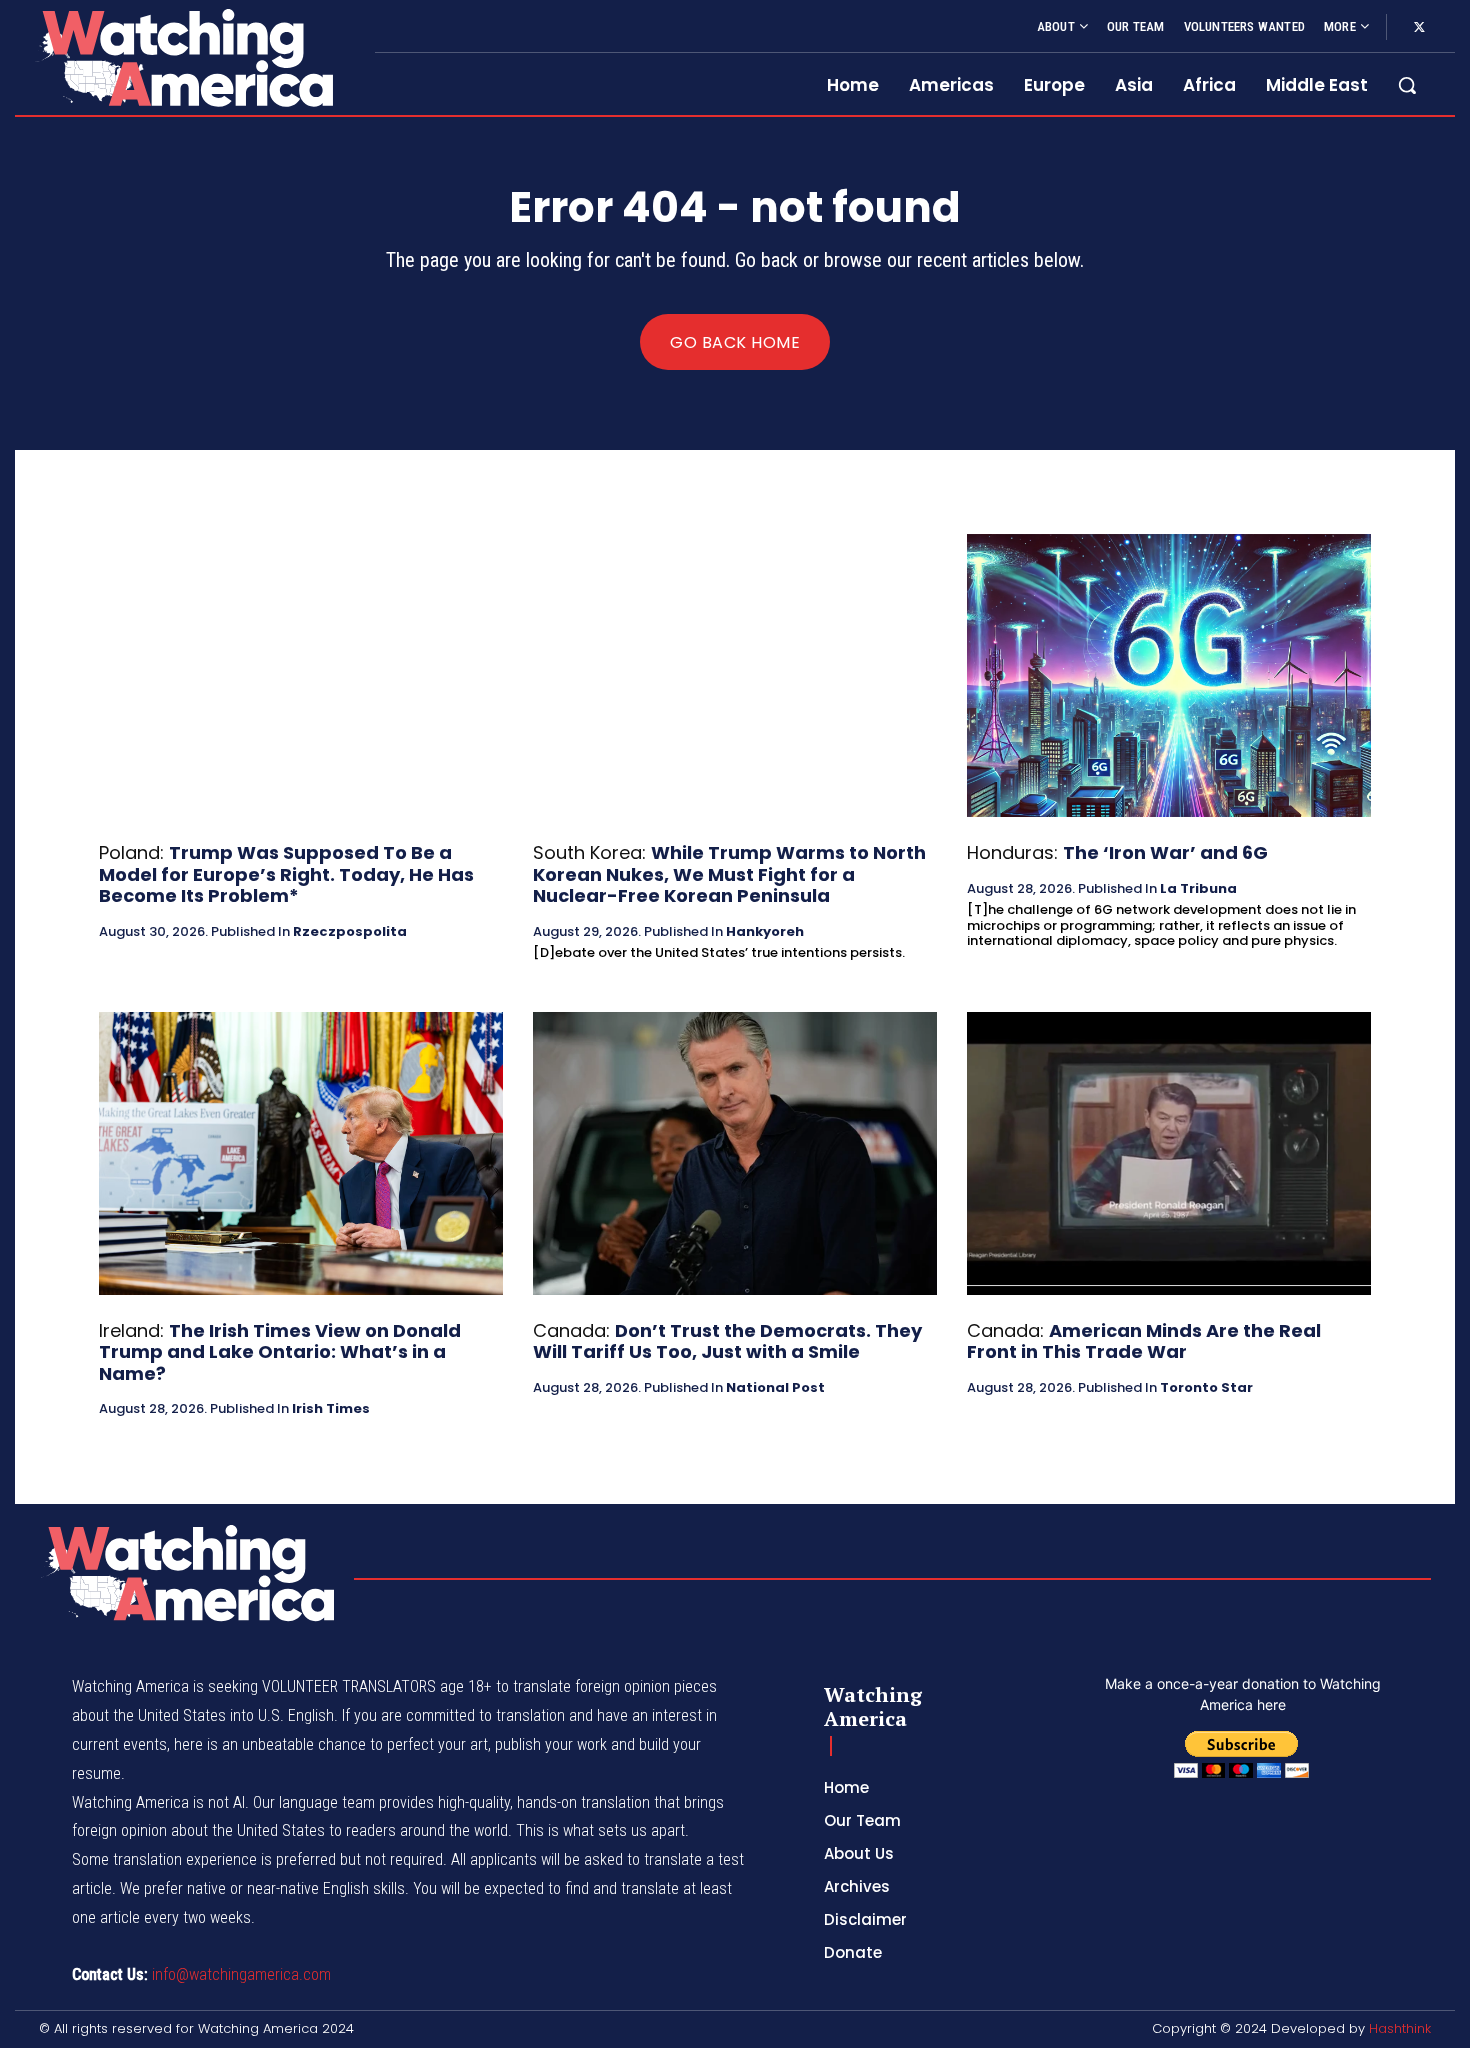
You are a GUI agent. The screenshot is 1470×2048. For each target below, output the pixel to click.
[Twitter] (1419, 28)
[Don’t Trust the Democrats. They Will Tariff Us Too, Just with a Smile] (735, 1153)
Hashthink (1400, 2028)
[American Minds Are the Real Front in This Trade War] (1169, 1153)
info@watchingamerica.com (241, 1974)
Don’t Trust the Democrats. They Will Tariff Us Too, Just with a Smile (727, 1341)
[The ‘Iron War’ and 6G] (1169, 675)
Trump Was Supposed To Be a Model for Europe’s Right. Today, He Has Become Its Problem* (286, 874)
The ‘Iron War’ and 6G (1165, 852)
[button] (1407, 85)
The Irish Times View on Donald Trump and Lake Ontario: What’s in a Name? (280, 1352)
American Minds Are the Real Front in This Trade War (1144, 1341)
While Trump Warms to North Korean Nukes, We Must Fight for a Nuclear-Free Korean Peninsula (729, 874)
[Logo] (183, 57)
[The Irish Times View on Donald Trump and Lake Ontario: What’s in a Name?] (301, 1153)
